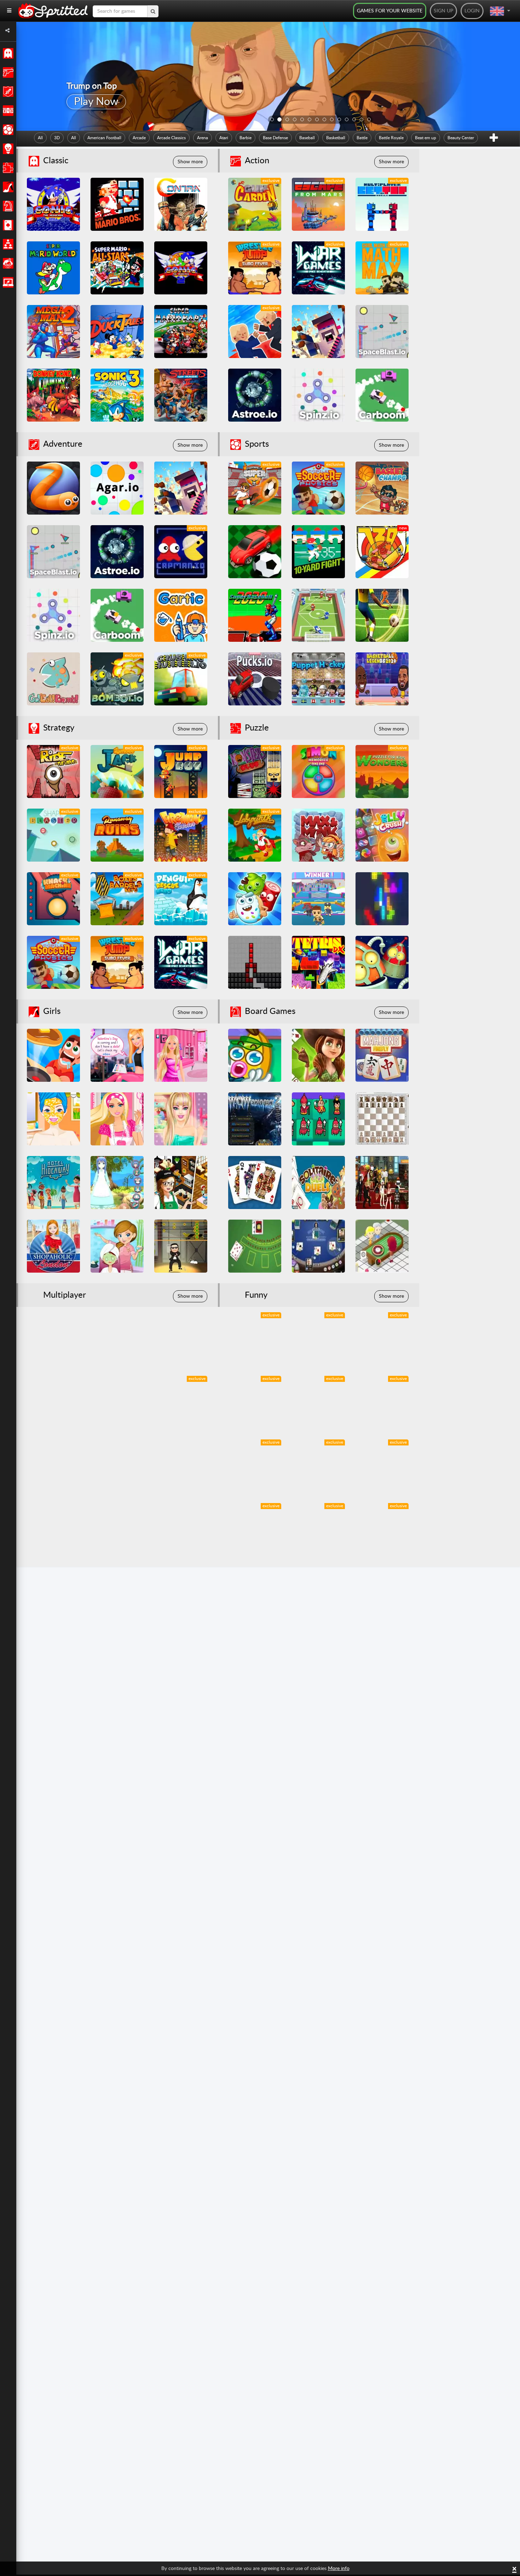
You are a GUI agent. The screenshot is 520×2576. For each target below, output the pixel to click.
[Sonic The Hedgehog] (53, 204)
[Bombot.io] (117, 679)
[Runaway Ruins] (117, 835)
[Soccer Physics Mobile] (318, 488)
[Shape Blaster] (53, 835)
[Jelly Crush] (382, 835)
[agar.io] (117, 488)
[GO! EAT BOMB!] (53, 679)
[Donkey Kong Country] (53, 395)
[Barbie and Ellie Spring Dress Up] (53, 1119)
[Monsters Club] (255, 771)
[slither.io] (53, 488)
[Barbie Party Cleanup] (117, 1119)
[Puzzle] (7, 168)
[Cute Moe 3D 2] (117, 1183)
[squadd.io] (318, 331)
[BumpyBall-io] (255, 552)
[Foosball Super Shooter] (255, 488)
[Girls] (7, 187)
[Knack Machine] (53, 899)
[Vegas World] (382, 1183)
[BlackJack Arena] (318, 1246)
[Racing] (7, 111)
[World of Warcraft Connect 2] (255, 1119)
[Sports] (7, 130)
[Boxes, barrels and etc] (117, 899)
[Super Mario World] (53, 268)
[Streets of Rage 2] (181, 395)
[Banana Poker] (255, 1055)
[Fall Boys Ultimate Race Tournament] (318, 899)
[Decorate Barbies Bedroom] (181, 1055)
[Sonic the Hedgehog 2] (181, 268)
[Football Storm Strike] (382, 615)
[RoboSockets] (382, 962)
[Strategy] (7, 149)
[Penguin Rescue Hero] (181, 899)
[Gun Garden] (255, 204)
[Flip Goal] (318, 615)
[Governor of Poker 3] (318, 1055)
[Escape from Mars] (318, 204)
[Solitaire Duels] (318, 1183)
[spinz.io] (318, 395)
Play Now (96, 102)
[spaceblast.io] (382, 331)
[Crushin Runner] (181, 679)
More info (339, 2569)
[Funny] (7, 263)
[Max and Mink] (318, 835)
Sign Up (443, 11)
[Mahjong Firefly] (382, 1055)
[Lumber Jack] (117, 771)
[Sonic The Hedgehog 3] (117, 395)
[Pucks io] (255, 679)
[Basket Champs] (382, 488)
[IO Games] (7, 282)
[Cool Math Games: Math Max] (382, 268)
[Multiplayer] (7, 244)
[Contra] (181, 204)
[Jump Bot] (181, 771)
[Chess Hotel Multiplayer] (382, 1119)
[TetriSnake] (255, 962)
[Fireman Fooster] (181, 835)
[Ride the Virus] (53, 771)
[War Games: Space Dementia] (318, 268)
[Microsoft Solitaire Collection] (255, 1183)
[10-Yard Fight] (318, 552)
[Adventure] (7, 92)
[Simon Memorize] (318, 771)
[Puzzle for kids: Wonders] (382, 771)
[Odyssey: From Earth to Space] (382, 1530)
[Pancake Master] (53, 1055)
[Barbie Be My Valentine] (117, 1055)
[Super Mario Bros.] (117, 204)
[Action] (7, 72)
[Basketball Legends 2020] (382, 679)
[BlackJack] (255, 1246)
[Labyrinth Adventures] (255, 835)
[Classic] (7, 53)
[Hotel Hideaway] (53, 1183)
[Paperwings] (181, 1466)
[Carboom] (382, 395)
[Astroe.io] (255, 395)
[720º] (382, 552)
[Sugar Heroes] (255, 899)
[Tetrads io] (382, 899)
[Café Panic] (181, 1183)
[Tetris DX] (318, 962)
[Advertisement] (472, 278)
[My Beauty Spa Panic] (117, 1246)
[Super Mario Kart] (181, 331)
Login (472, 11)
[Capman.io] (181, 552)
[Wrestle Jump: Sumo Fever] (255, 268)
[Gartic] (181, 615)
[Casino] (7, 225)
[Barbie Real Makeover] (181, 1119)
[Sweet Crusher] (255, 1339)
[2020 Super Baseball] (255, 615)
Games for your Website (390, 11)
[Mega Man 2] (53, 331)
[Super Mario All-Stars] (117, 268)
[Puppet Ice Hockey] (318, 679)
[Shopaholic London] (53, 1246)
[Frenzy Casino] (382, 1246)
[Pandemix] (255, 1466)
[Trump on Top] (255, 331)
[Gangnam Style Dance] (181, 1246)
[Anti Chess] (318, 1119)
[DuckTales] (117, 331)
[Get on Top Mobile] (382, 204)
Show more (190, 162)
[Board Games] (7, 206)
